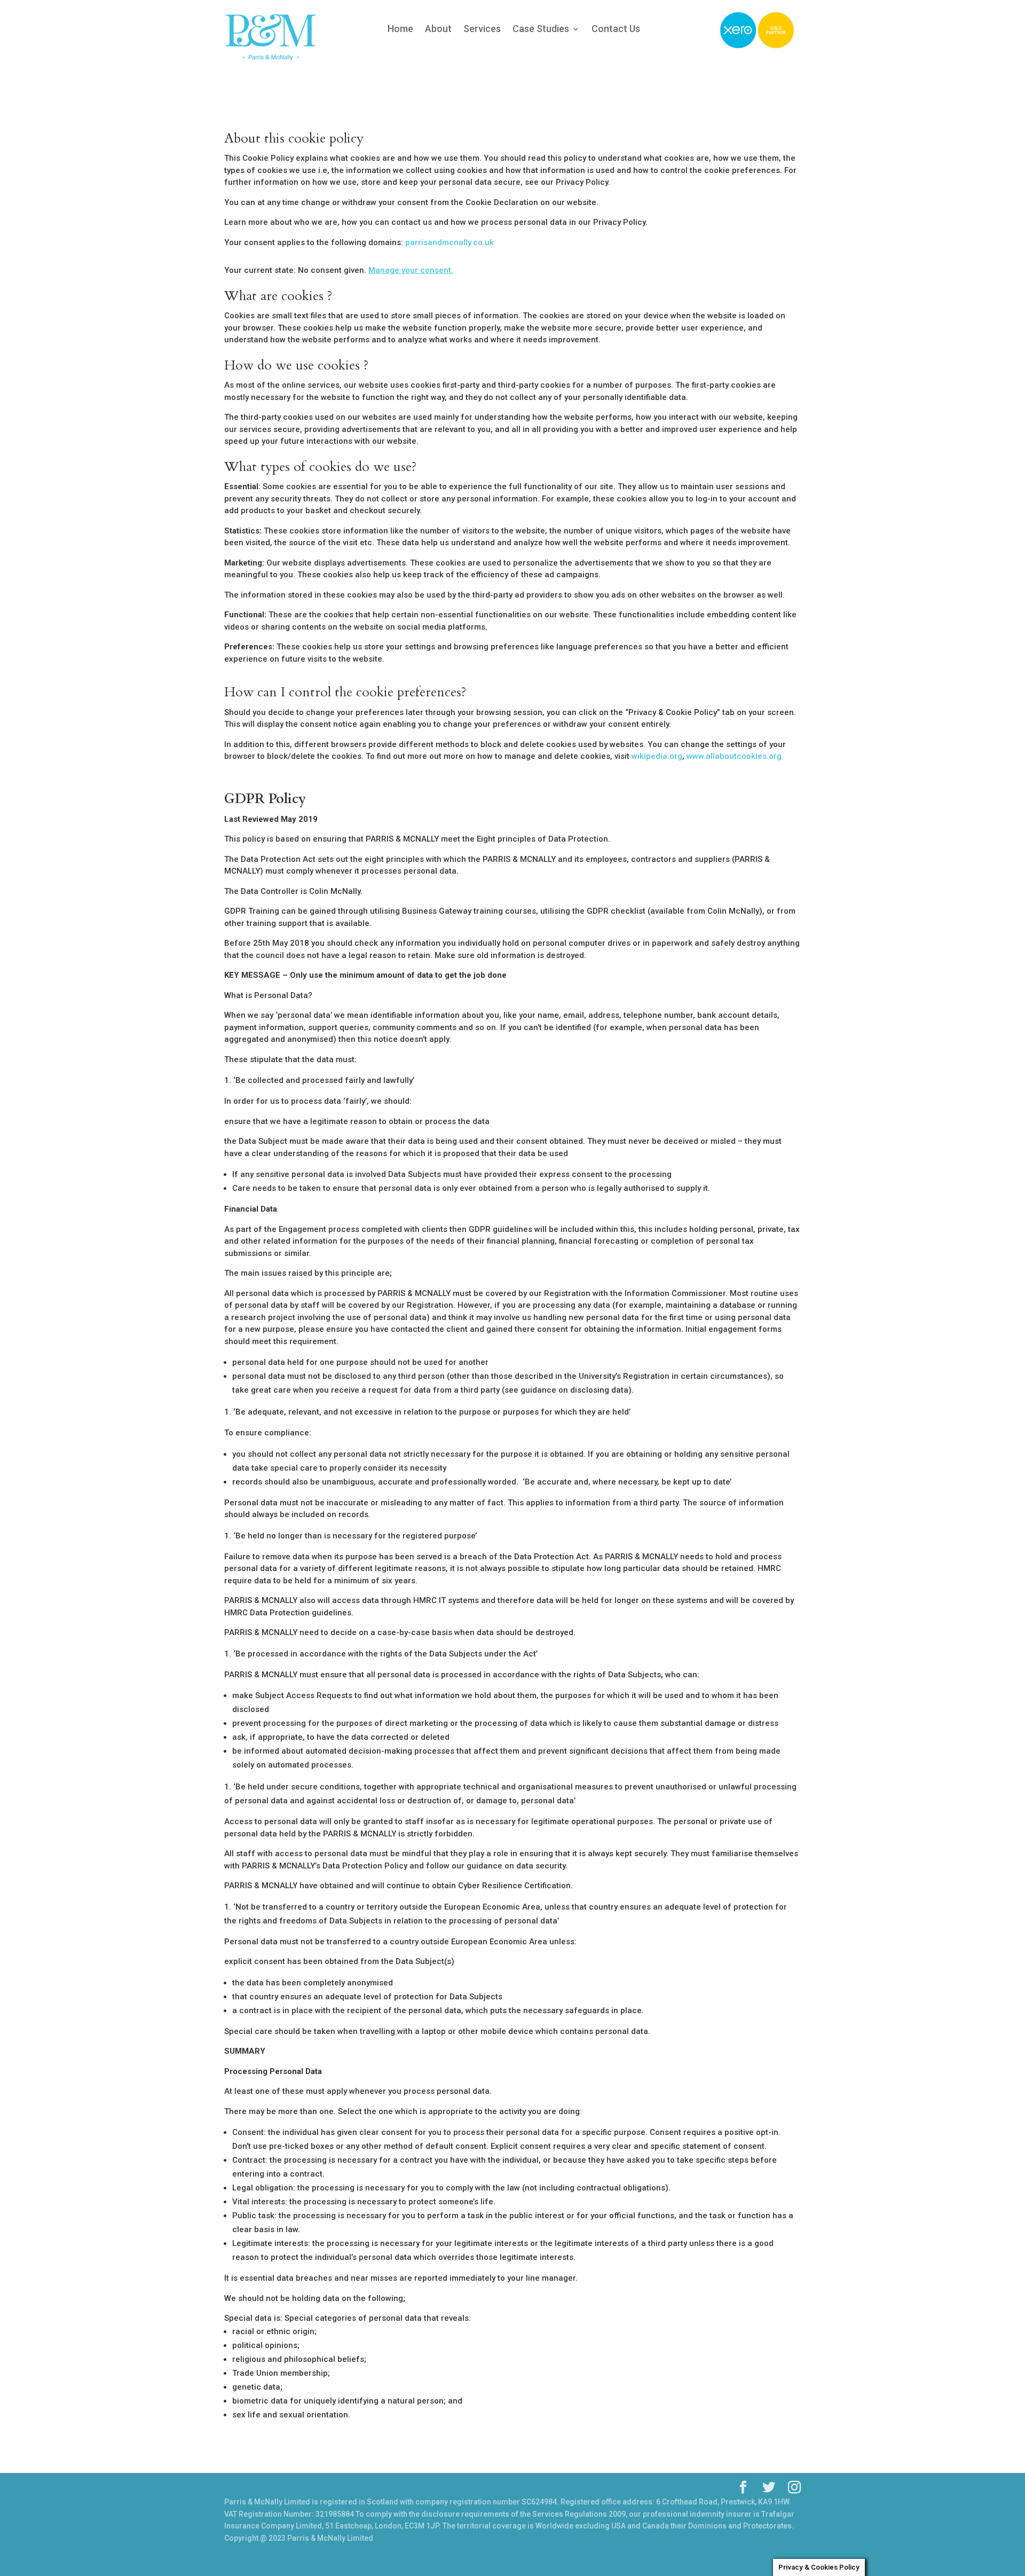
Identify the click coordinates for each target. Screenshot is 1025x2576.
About (438, 30)
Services (482, 30)
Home (400, 30)
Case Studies (541, 30)
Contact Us (616, 30)
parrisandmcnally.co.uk (450, 242)
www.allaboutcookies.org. (735, 756)
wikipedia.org (657, 756)
